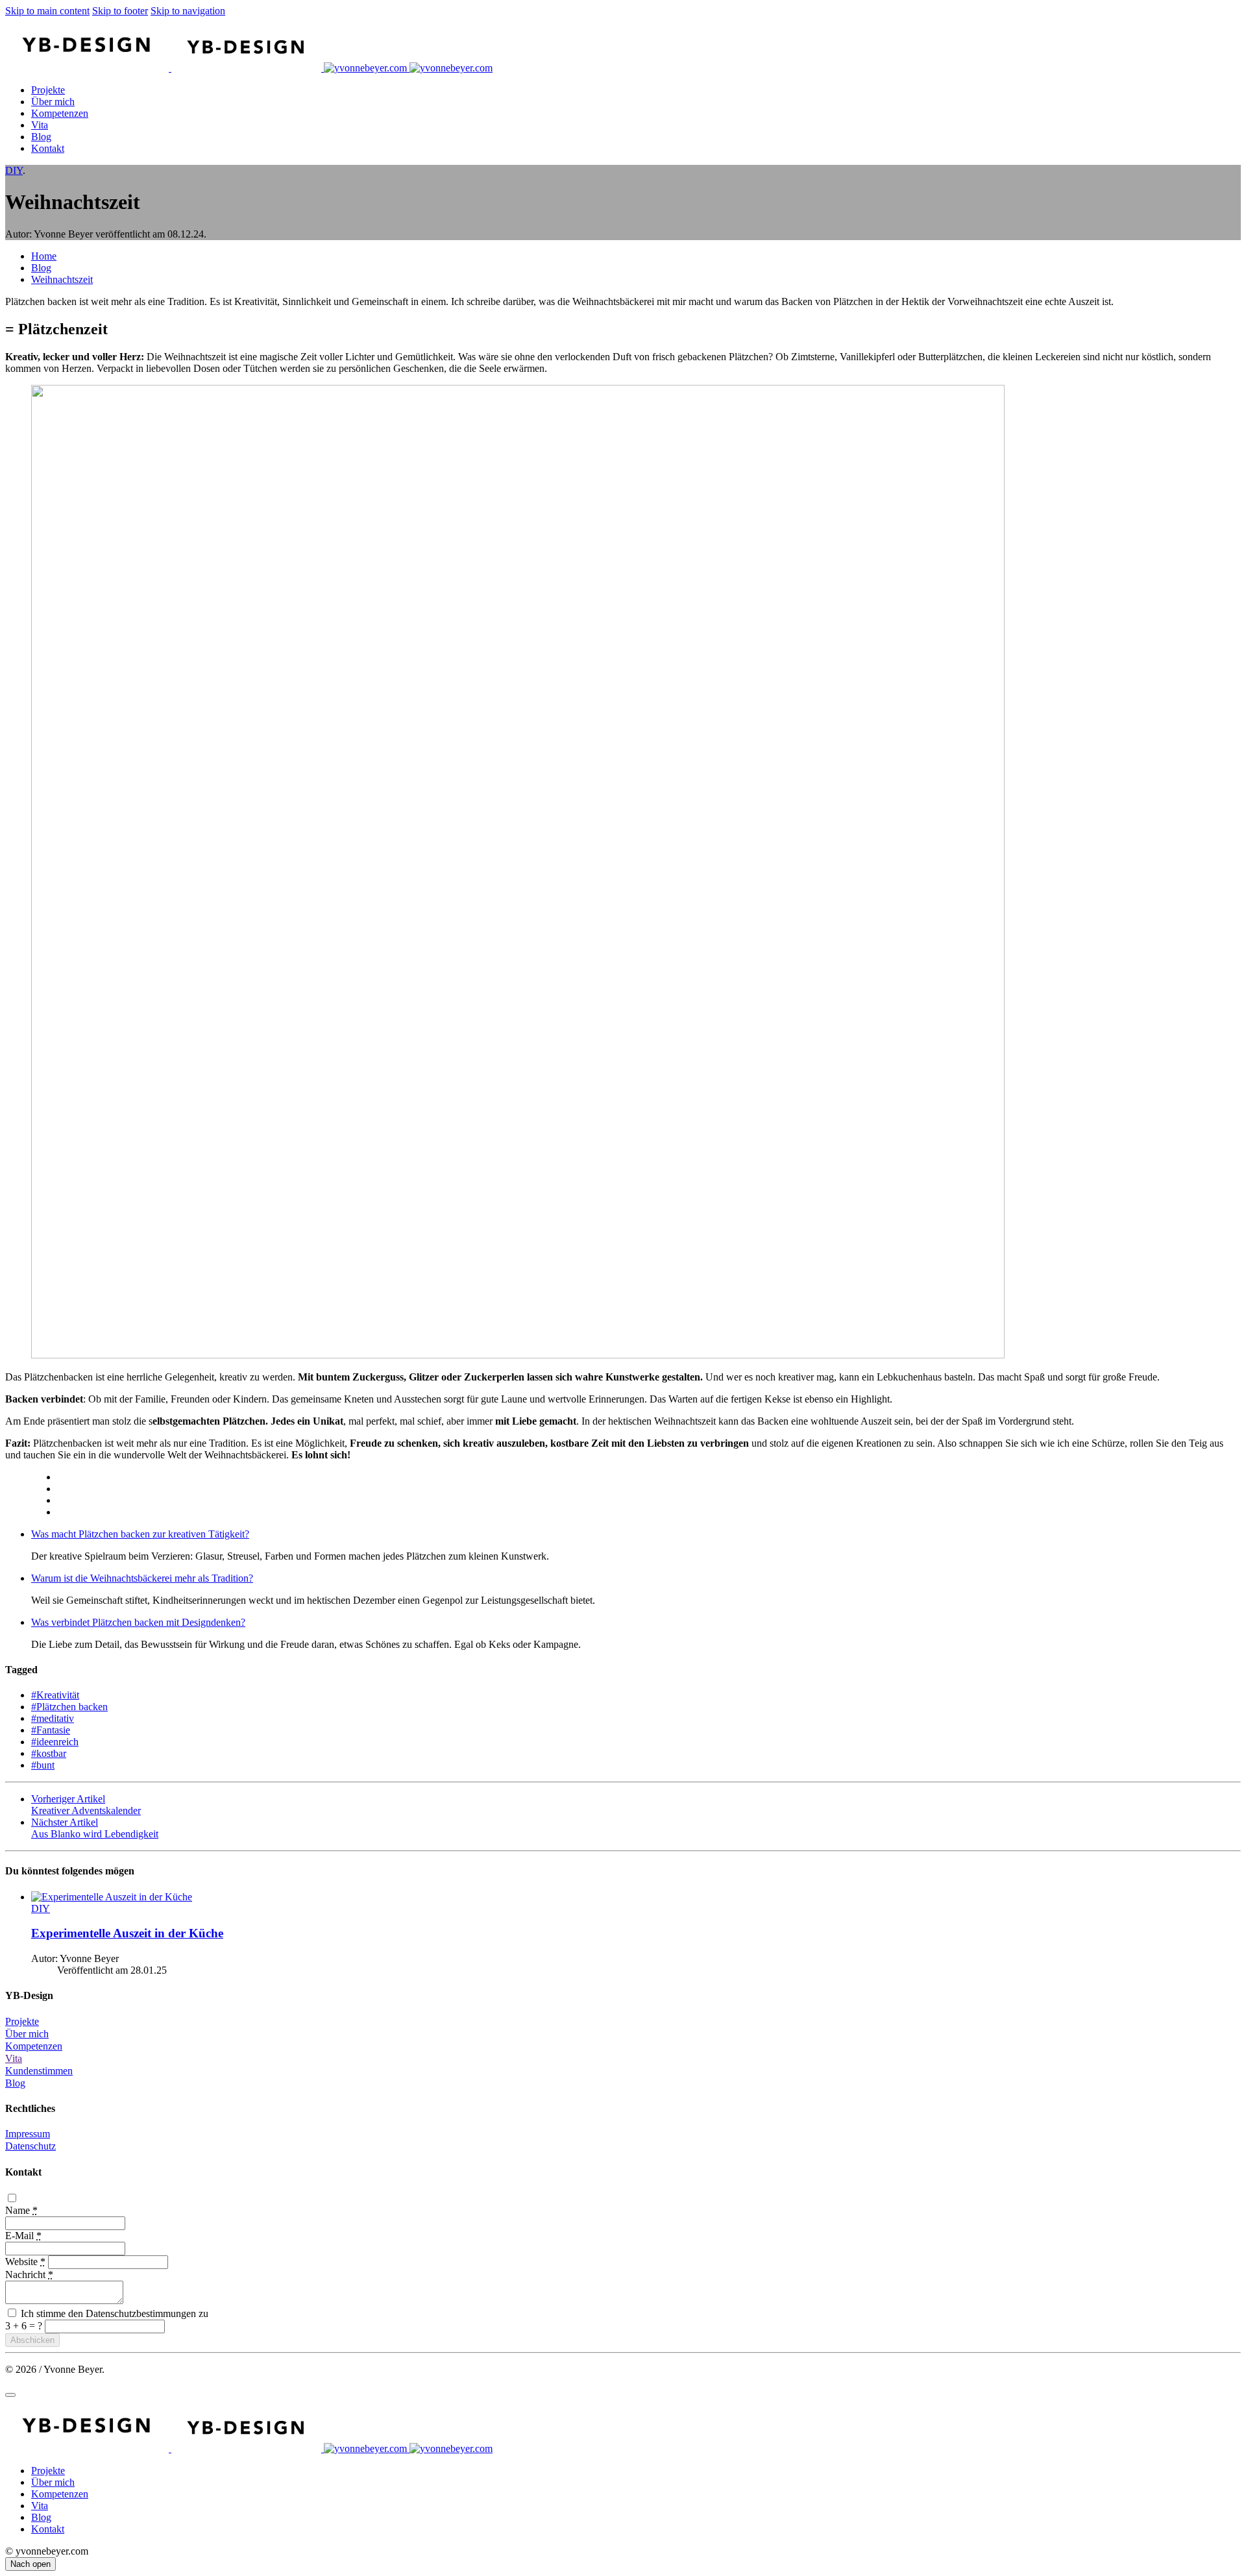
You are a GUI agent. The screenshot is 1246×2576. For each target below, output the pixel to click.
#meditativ (53, 1718)
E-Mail (23, 2236)
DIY (14, 170)
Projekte (48, 90)
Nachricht (29, 2275)
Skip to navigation (188, 11)
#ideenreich (55, 1742)
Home (44, 256)
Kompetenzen (60, 113)
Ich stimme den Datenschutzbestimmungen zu (113, 2313)
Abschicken (32, 2340)
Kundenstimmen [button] (39, 2071)
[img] (636, 1903)
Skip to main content (47, 11)
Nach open (31, 2564)
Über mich (53, 102)
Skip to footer (120, 11)
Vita (40, 125)
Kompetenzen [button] (34, 2046)
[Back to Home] (249, 68)
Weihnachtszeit (62, 279)
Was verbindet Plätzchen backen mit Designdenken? (138, 1622)
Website (25, 2262)
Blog (41, 137)
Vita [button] (14, 2058)
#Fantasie (51, 1730)
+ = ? (25, 2326)
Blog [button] (15, 2083)
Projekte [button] (22, 2021)
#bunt (43, 1765)
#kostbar (49, 1753)
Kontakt (48, 148)
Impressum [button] (28, 2134)
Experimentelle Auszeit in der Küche (127, 1933)
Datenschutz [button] (31, 2146)
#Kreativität (55, 1695)
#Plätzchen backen (69, 1707)
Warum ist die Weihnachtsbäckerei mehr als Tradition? (142, 1578)
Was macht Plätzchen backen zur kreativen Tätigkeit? (140, 1534)
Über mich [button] (27, 2034)
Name (21, 2210)
